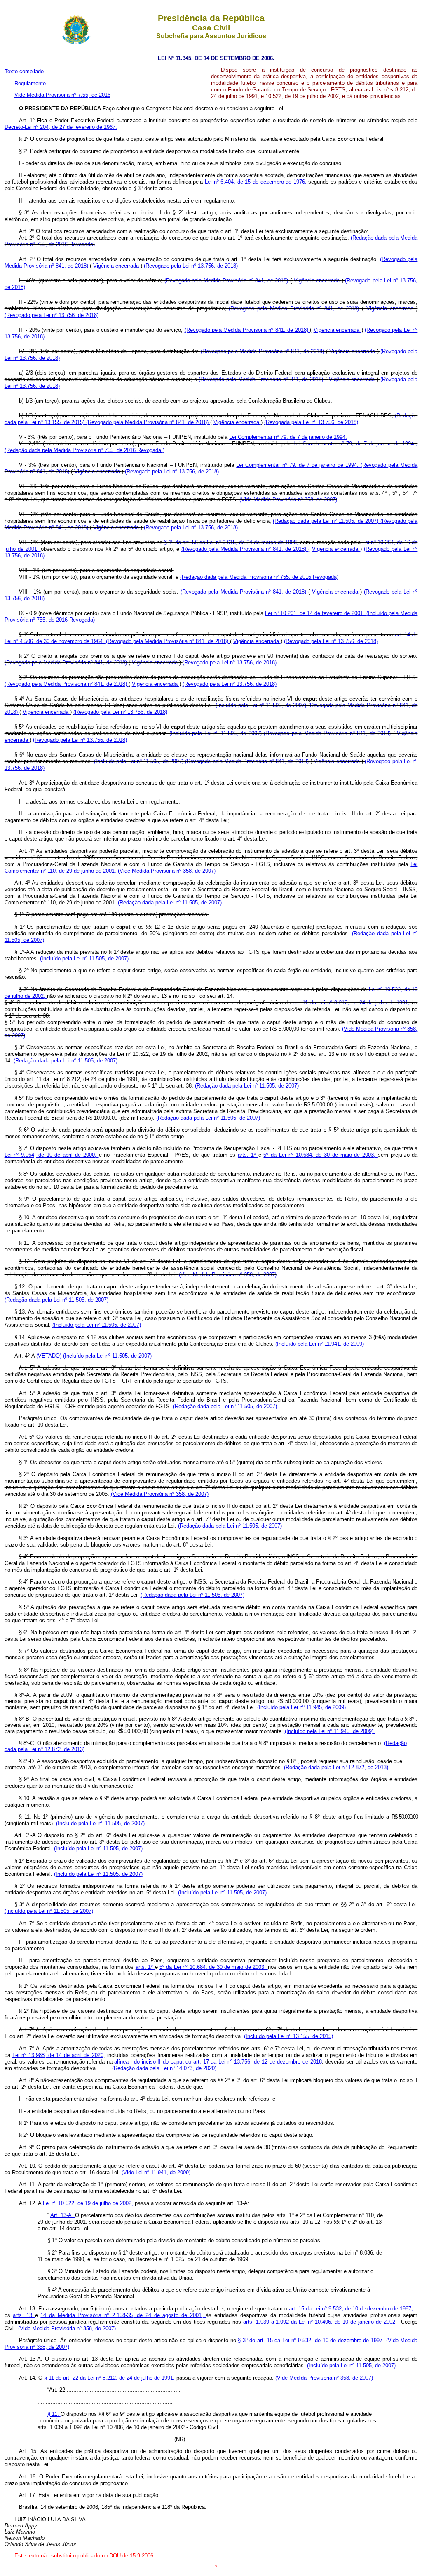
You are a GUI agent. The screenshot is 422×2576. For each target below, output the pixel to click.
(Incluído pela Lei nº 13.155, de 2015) (288, 2036)
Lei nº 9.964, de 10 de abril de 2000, (52, 1155)
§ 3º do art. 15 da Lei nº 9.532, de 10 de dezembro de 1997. (312, 2340)
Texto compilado (24, 71)
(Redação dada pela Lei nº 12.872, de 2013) (336, 1767)
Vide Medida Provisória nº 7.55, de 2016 (62, 95)
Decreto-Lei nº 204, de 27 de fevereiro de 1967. (61, 127)
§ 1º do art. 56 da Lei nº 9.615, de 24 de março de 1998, (232, 542)
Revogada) (82, 244)
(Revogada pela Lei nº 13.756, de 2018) (311, 422)
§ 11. (54, 2414)
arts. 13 (24, 2315)
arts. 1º (248, 1155)
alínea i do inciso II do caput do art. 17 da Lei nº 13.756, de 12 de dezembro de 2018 (218, 2062)
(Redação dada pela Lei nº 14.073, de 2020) (164, 2068)
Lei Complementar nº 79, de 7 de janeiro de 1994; (288, 437)
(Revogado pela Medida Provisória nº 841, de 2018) (227, 281)
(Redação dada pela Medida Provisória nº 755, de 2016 (71, 450)
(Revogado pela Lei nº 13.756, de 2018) (191, 266)
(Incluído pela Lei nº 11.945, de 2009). (302, 1707)
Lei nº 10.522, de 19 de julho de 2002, (89, 2203)
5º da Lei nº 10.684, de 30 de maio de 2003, (320, 1155)
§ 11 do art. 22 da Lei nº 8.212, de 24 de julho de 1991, (110, 2378)
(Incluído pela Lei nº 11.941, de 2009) (320, 1344)
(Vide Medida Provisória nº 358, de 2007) (288, 500)
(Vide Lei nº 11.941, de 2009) (156, 2172)
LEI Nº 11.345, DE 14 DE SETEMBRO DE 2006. (216, 58)
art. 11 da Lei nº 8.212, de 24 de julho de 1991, (352, 1003)
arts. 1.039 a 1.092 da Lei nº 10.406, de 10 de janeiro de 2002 (320, 2322)
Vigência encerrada (117, 266)
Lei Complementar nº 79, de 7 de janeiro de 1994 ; (355, 444)
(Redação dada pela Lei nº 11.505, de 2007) (326, 521)
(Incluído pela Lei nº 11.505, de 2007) (262, 705)
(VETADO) (50, 1356)
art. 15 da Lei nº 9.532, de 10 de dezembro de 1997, (352, 2309)
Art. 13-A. (63, 2215)
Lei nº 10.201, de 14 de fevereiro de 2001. (316, 613)
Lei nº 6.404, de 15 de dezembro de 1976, (257, 182)
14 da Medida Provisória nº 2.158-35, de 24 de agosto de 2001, (123, 2315)
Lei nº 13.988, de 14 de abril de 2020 (58, 2055)
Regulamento (30, 83)
